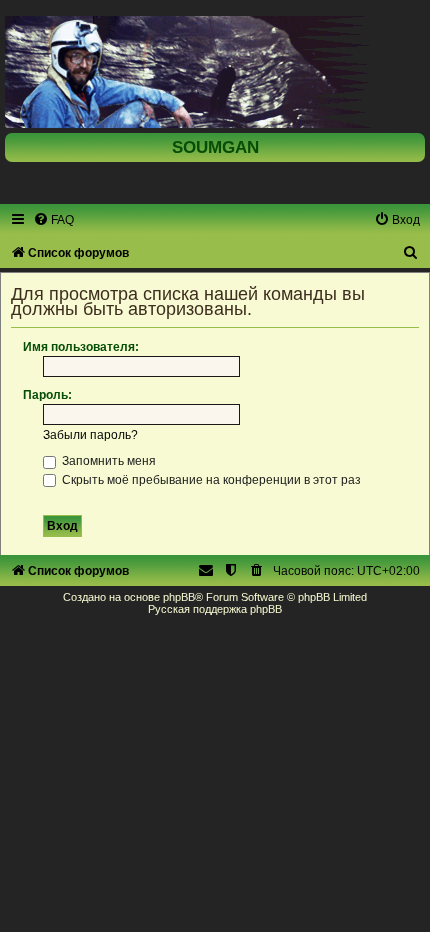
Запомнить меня (107, 461)
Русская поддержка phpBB (215, 609)
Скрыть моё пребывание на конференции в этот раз (210, 480)
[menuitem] (53, 220)
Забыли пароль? (90, 435)
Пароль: (47, 395)
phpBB (179, 597)
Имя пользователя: (81, 347)
